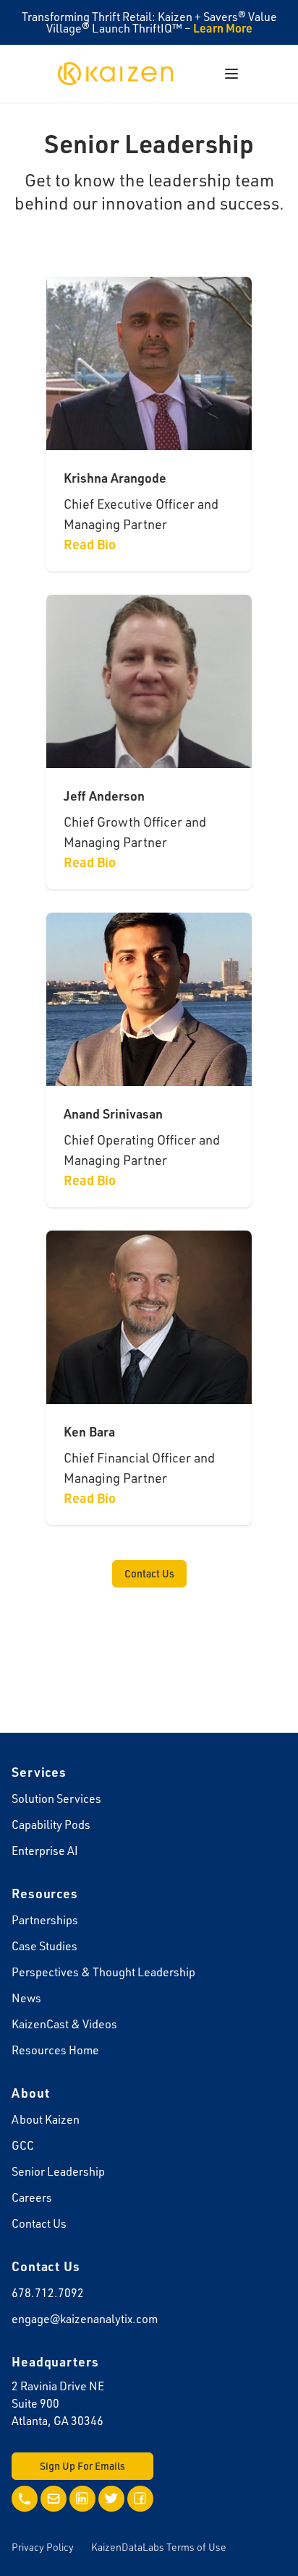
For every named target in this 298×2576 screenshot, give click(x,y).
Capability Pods (51, 1825)
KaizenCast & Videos (64, 2024)
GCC (23, 2145)
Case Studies (44, 1946)
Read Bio (90, 544)
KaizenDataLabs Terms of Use (159, 2547)
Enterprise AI (45, 1851)
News (26, 1998)
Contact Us (149, 1573)
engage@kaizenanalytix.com (85, 2319)
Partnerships (45, 1920)
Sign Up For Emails (82, 2466)
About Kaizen (46, 2119)
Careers (32, 2197)
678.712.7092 (48, 2293)
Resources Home (55, 2050)
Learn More (223, 28)
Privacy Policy (43, 2547)
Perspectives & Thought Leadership (103, 1972)
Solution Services (56, 1799)
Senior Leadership (58, 2171)
